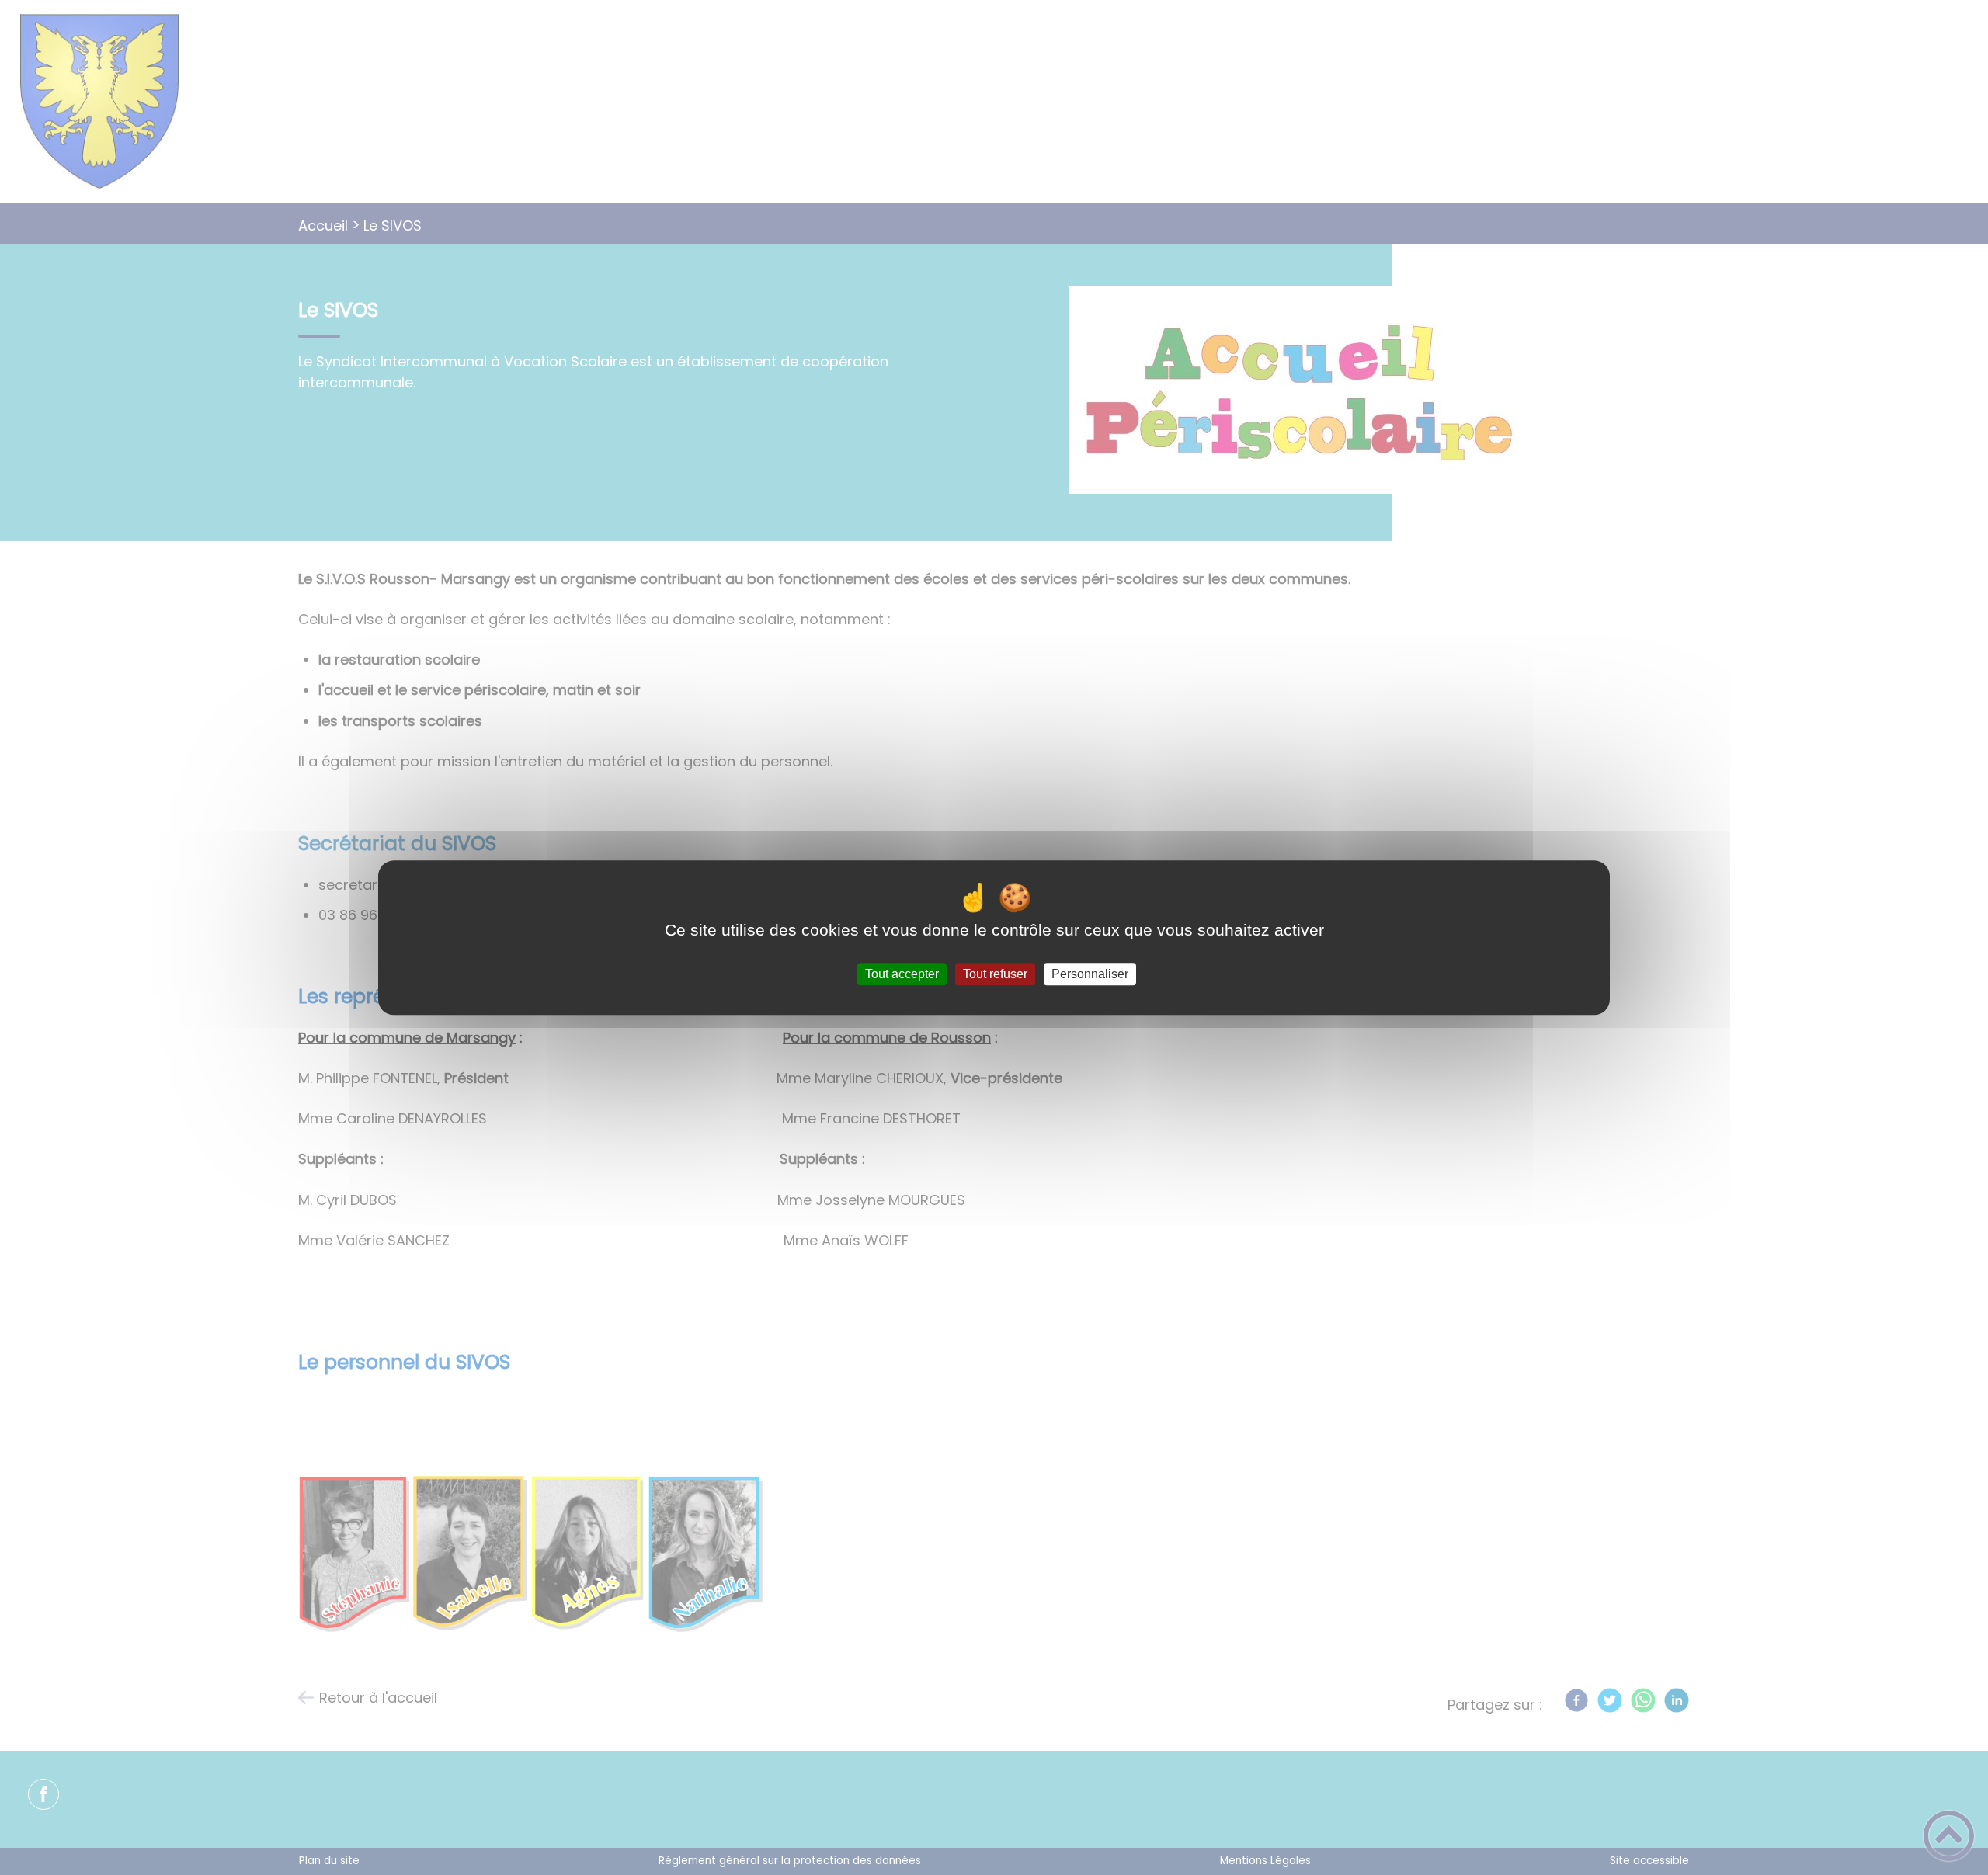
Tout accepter (902, 974)
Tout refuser (995, 974)
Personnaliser (1090, 974)
